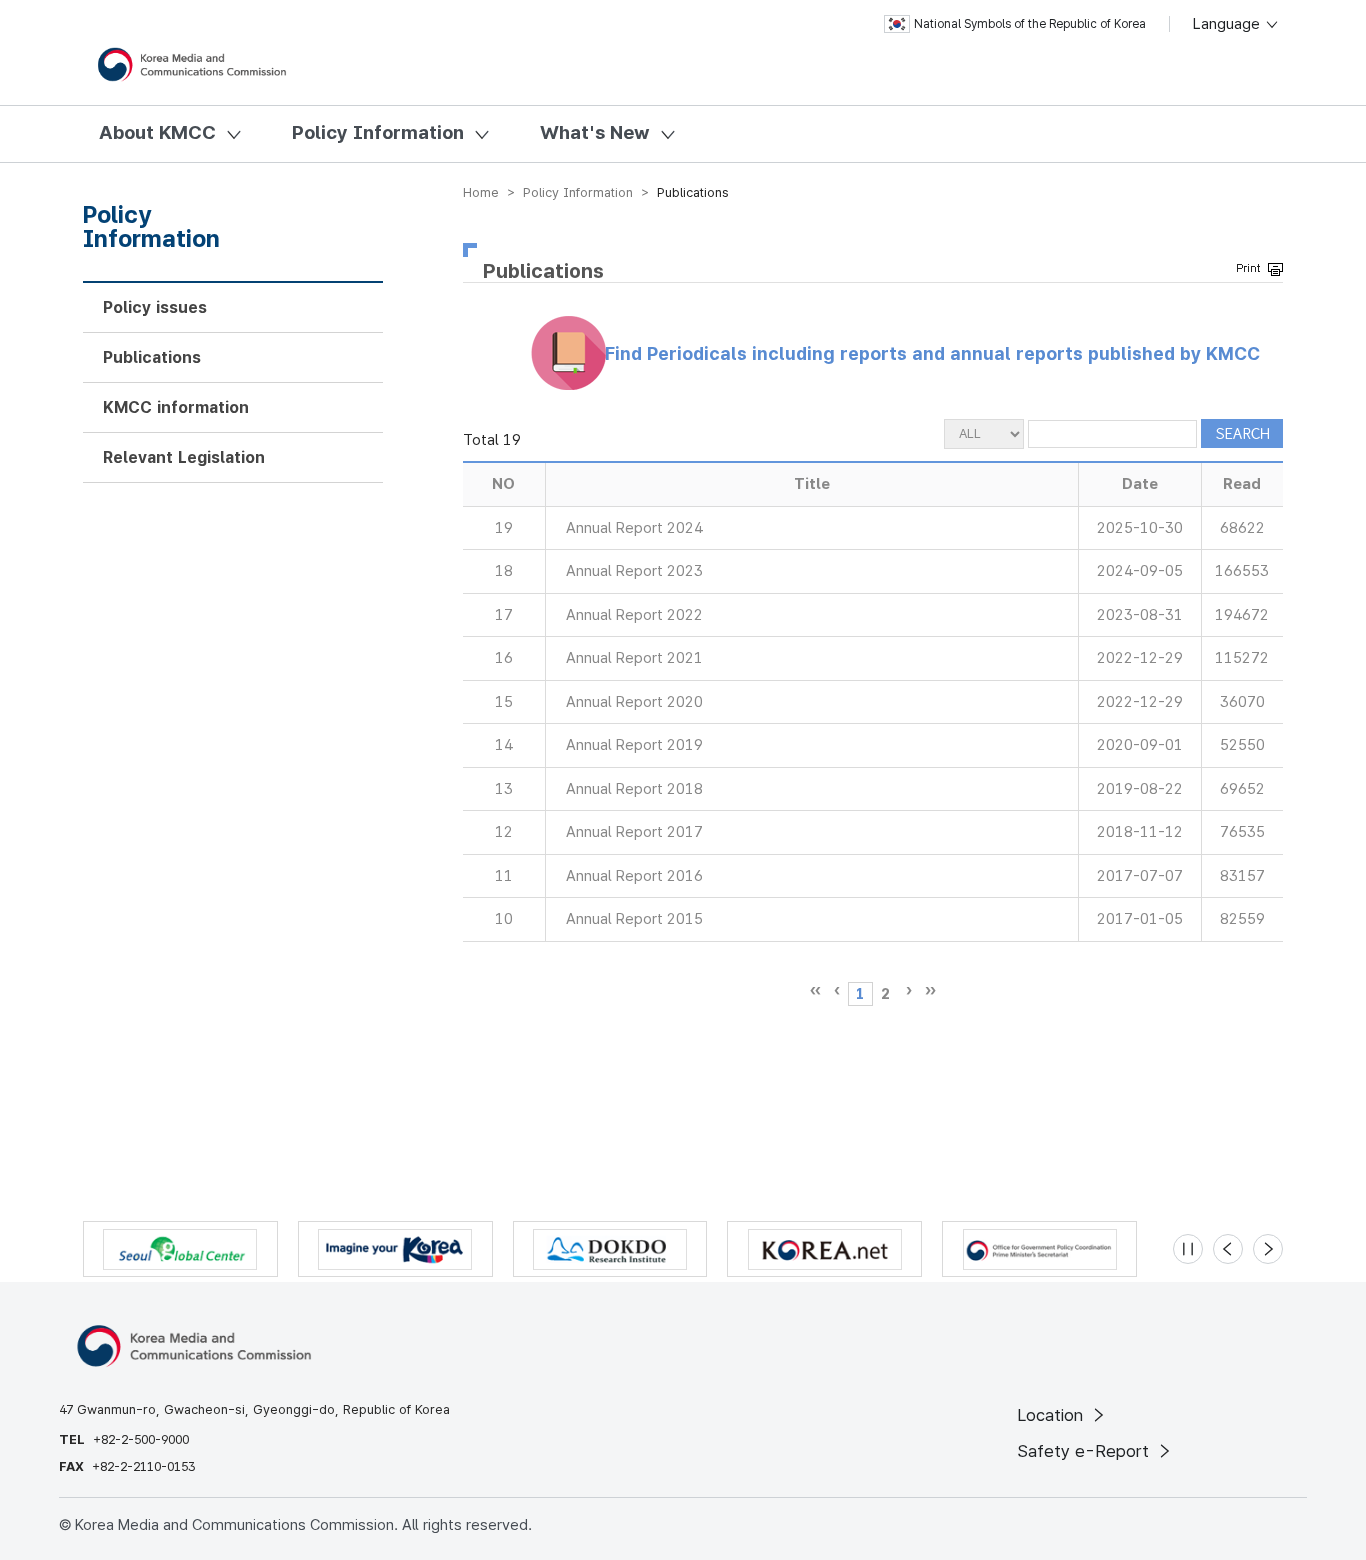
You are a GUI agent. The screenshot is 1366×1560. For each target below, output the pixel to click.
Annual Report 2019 (634, 745)
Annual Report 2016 (634, 876)
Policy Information (378, 132)
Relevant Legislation (184, 457)
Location (1052, 1415)
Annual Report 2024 (634, 528)
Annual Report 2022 (634, 615)
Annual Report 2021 (634, 658)
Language (1228, 24)
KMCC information (176, 407)
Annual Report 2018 (634, 789)
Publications (152, 357)
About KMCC (157, 132)
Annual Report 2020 (634, 702)
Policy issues (155, 307)
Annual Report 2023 (634, 571)
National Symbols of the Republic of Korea (1030, 24)
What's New (595, 132)
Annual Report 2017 (634, 832)
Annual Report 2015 (634, 919)
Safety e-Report (1085, 1451)
